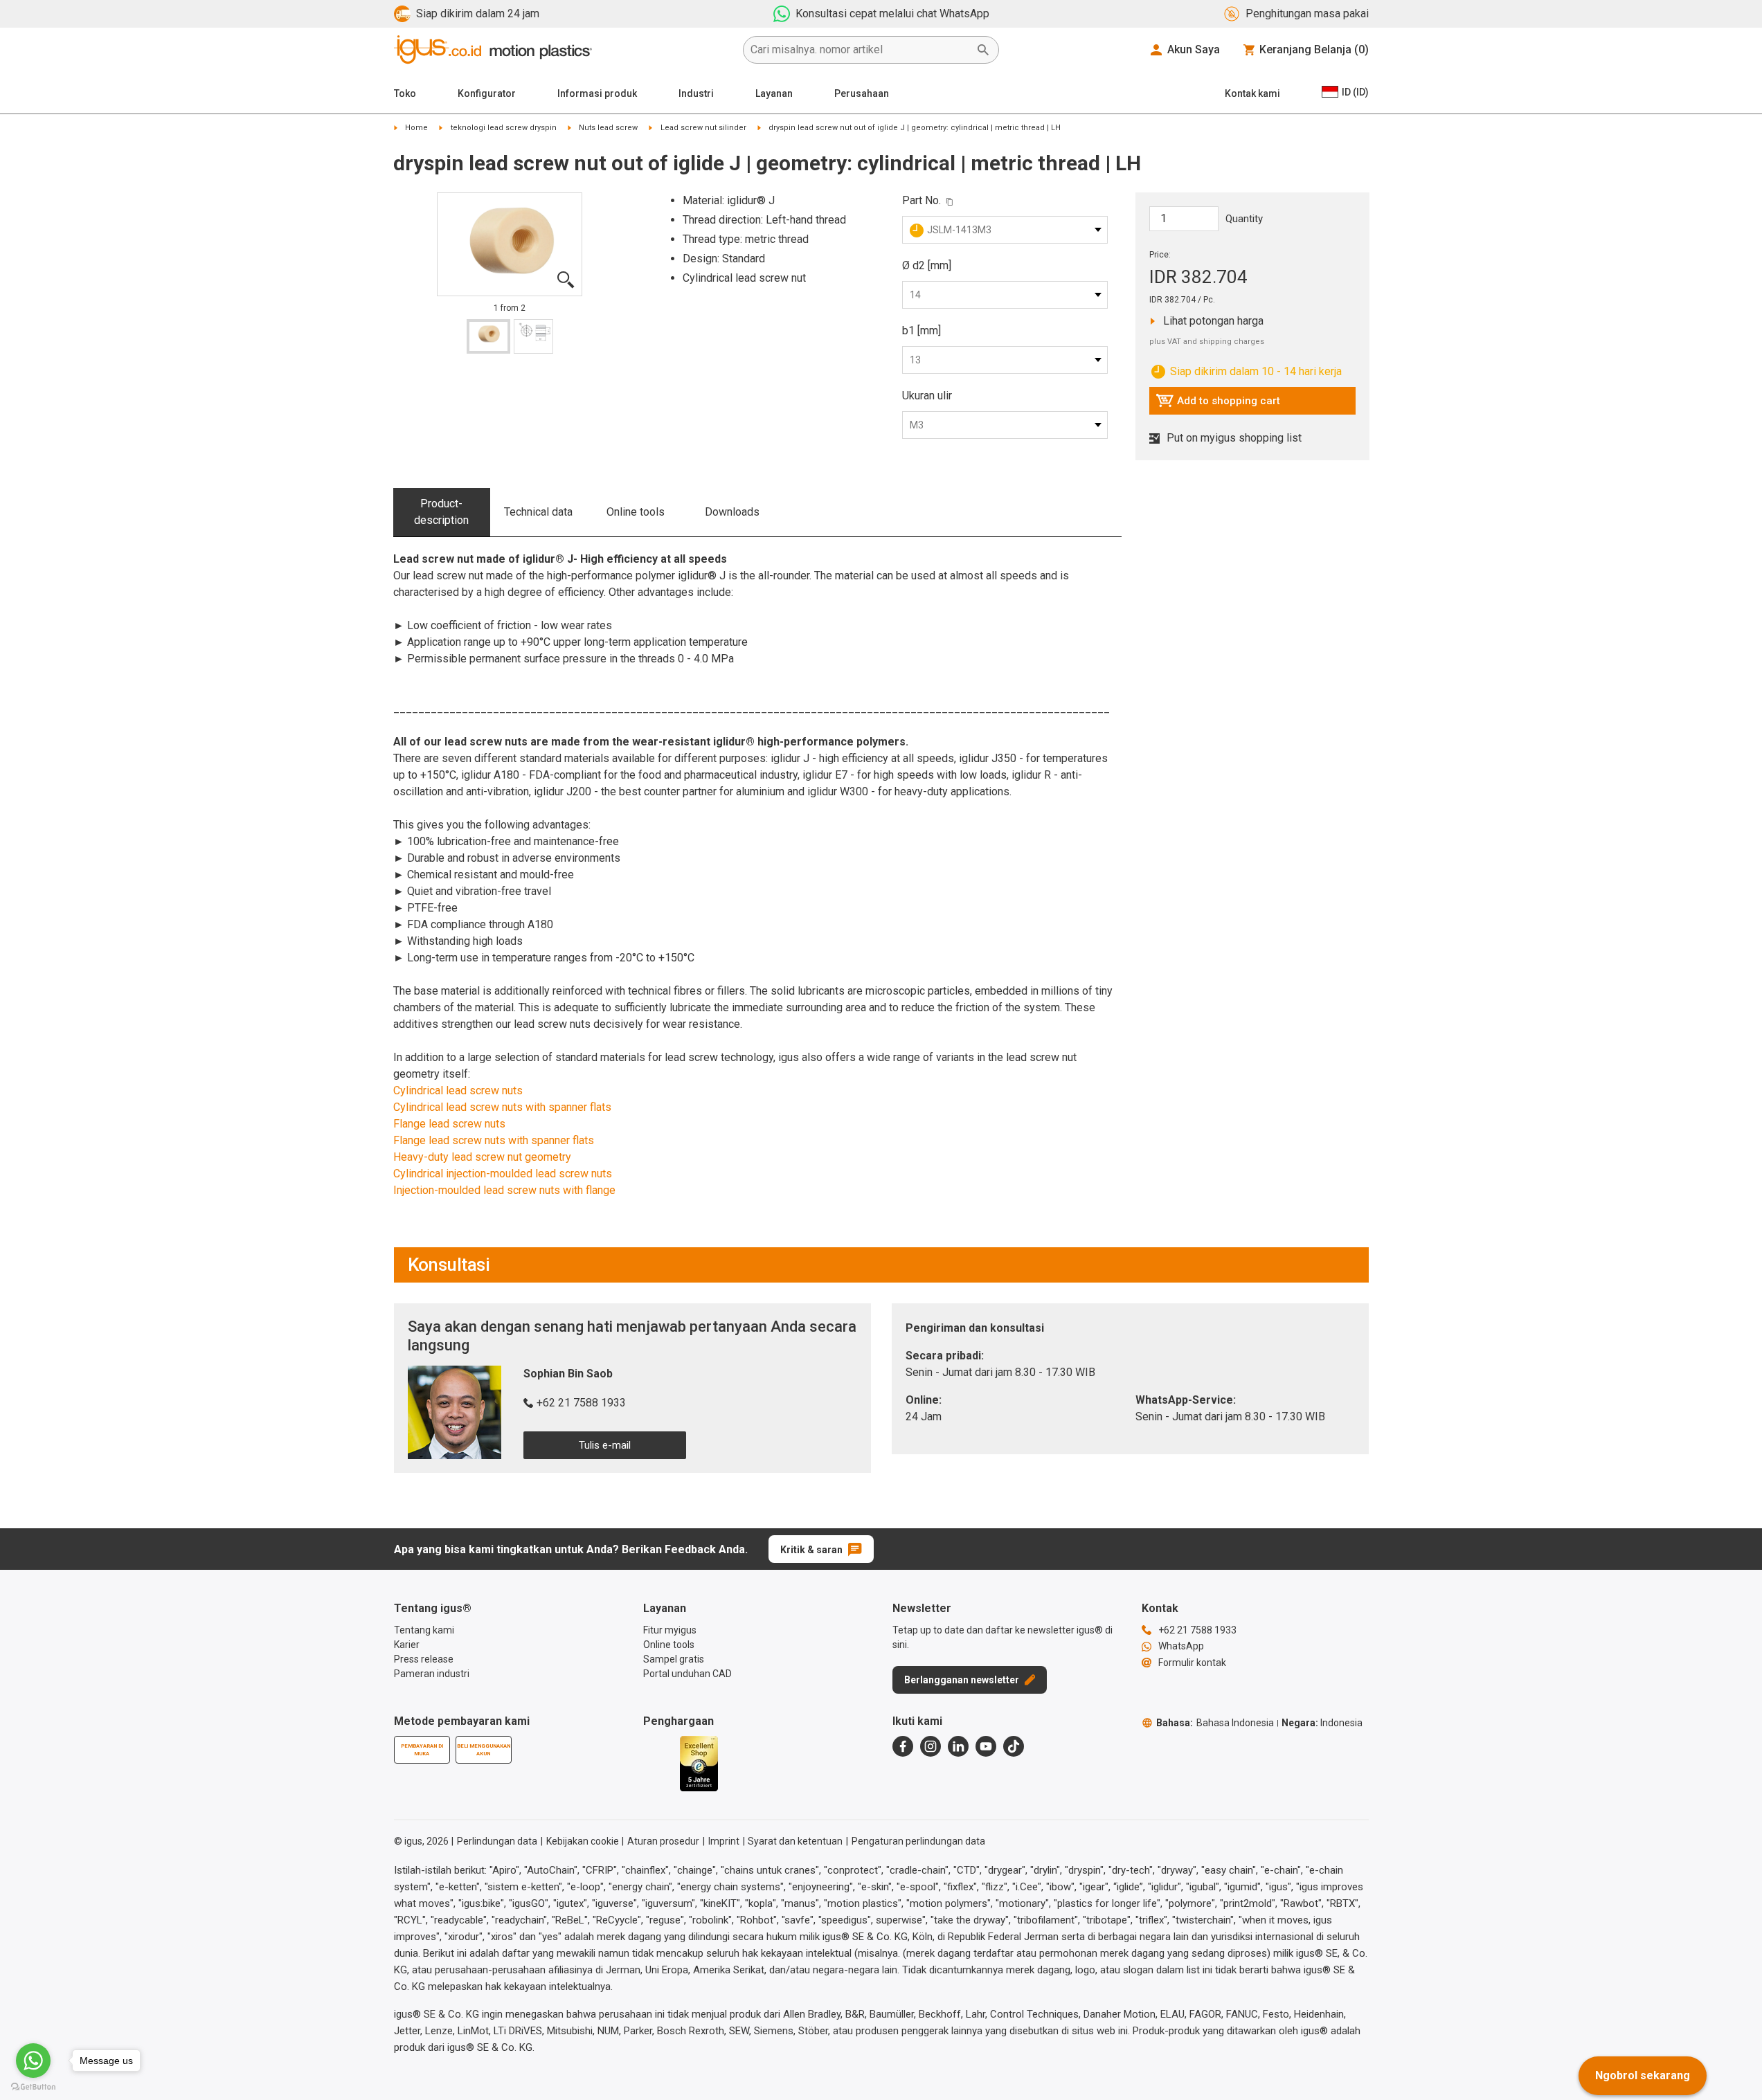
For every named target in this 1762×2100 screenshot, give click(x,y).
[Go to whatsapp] (33, 2061)
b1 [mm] (922, 331)
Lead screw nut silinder (703, 128)
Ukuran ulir (927, 396)
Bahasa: (1215, 1723)
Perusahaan (862, 93)
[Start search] (983, 50)
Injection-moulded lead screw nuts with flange (504, 1190)
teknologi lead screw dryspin (504, 128)
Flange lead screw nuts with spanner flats (494, 1140)
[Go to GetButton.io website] (33, 2087)
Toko (405, 93)
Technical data (538, 512)
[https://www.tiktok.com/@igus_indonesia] (1014, 1746)
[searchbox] (860, 50)
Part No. (922, 200)
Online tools (636, 512)
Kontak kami (1252, 93)
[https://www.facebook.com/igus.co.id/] (903, 1746)
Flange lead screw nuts (449, 1124)
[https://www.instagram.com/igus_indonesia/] (931, 1746)
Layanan (774, 93)
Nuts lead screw (608, 128)
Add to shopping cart (1218, 404)
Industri (696, 93)
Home (416, 128)
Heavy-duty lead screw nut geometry (482, 1157)
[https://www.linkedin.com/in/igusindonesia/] (958, 1746)
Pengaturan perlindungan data (918, 1841)
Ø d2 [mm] (927, 265)
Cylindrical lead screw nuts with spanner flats (502, 1107)
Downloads (732, 512)
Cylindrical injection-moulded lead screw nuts (503, 1174)
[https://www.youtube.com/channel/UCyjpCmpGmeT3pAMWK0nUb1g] (986, 1746)
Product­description (441, 512)
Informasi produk (597, 93)
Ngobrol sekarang (1643, 2075)
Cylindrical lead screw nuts (458, 1090)
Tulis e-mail (605, 1445)
